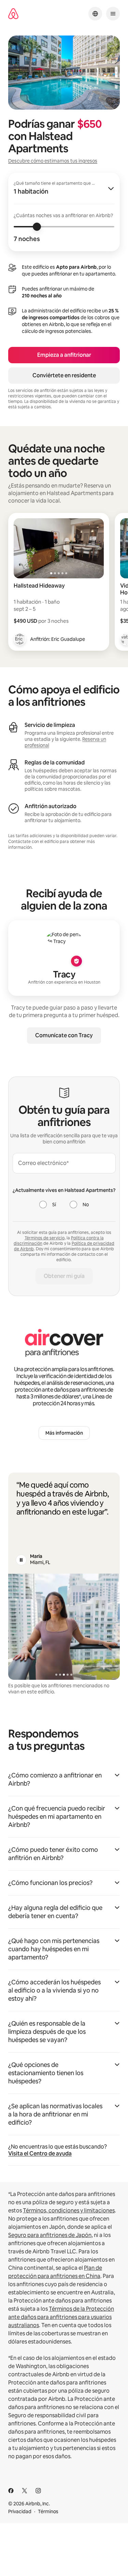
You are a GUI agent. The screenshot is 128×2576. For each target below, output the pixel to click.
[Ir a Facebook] (11, 2491)
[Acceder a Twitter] (25, 2491)
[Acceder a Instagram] (38, 2491)
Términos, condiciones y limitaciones (69, 2211)
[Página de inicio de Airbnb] (13, 14)
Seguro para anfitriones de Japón (50, 2235)
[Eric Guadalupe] (20, 639)
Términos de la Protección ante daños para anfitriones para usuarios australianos (61, 2317)
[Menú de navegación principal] (113, 14)
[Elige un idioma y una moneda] (95, 14)
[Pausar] (21, 1560)
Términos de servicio (45, 1238)
